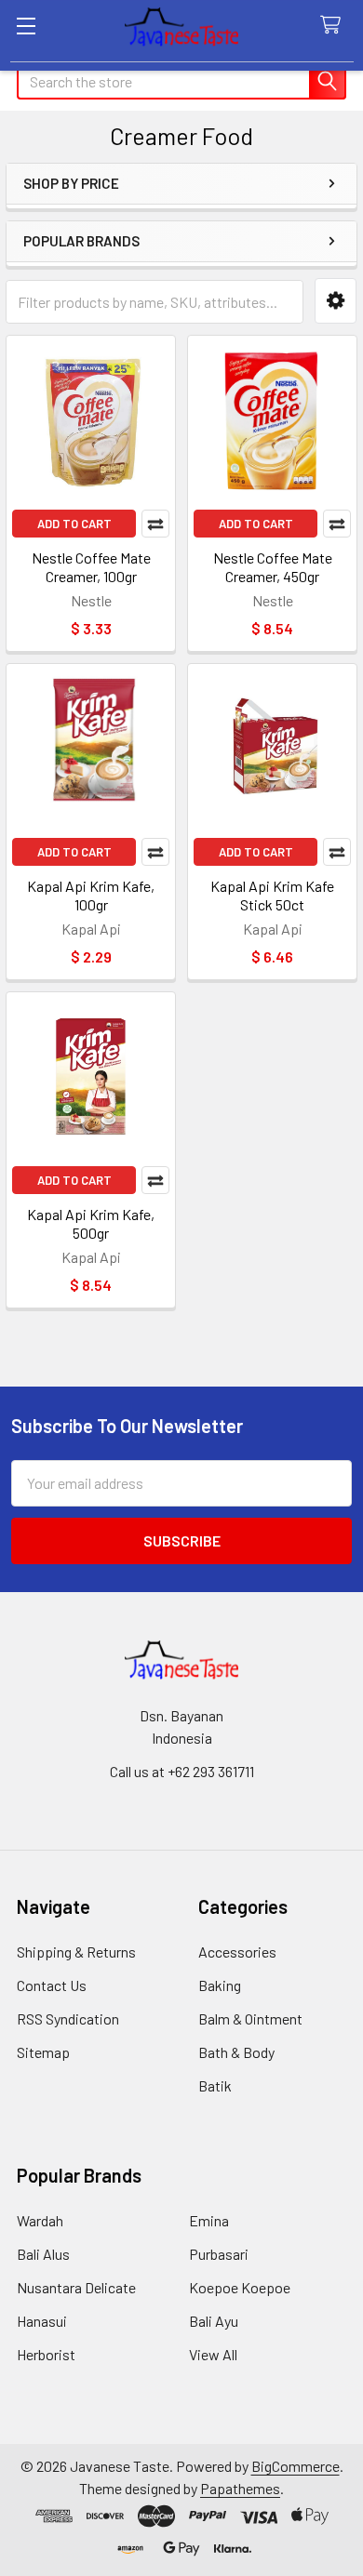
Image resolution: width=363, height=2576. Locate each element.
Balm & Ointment (250, 2018)
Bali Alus (43, 2254)
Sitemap (43, 2052)
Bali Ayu (214, 2321)
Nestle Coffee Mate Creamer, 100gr (91, 567)
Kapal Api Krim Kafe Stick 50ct (272, 895)
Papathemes (240, 2488)
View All (213, 2354)
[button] (336, 301)
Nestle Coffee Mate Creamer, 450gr (273, 567)
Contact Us (52, 1985)
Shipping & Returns (76, 1952)
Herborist (46, 2354)
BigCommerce (296, 2466)
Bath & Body (236, 2052)
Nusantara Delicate (76, 2287)
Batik (215, 2085)
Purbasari (219, 2254)
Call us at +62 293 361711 (182, 1771)
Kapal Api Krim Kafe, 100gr (91, 895)
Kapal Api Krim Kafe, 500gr (91, 1223)
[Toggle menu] (26, 26)
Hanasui (42, 2321)
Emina (209, 2220)
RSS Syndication (68, 2018)
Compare (155, 524)
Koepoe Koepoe (240, 2287)
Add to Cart (74, 524)
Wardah (40, 2220)
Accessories (237, 1952)
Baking (220, 1985)
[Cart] (335, 26)
